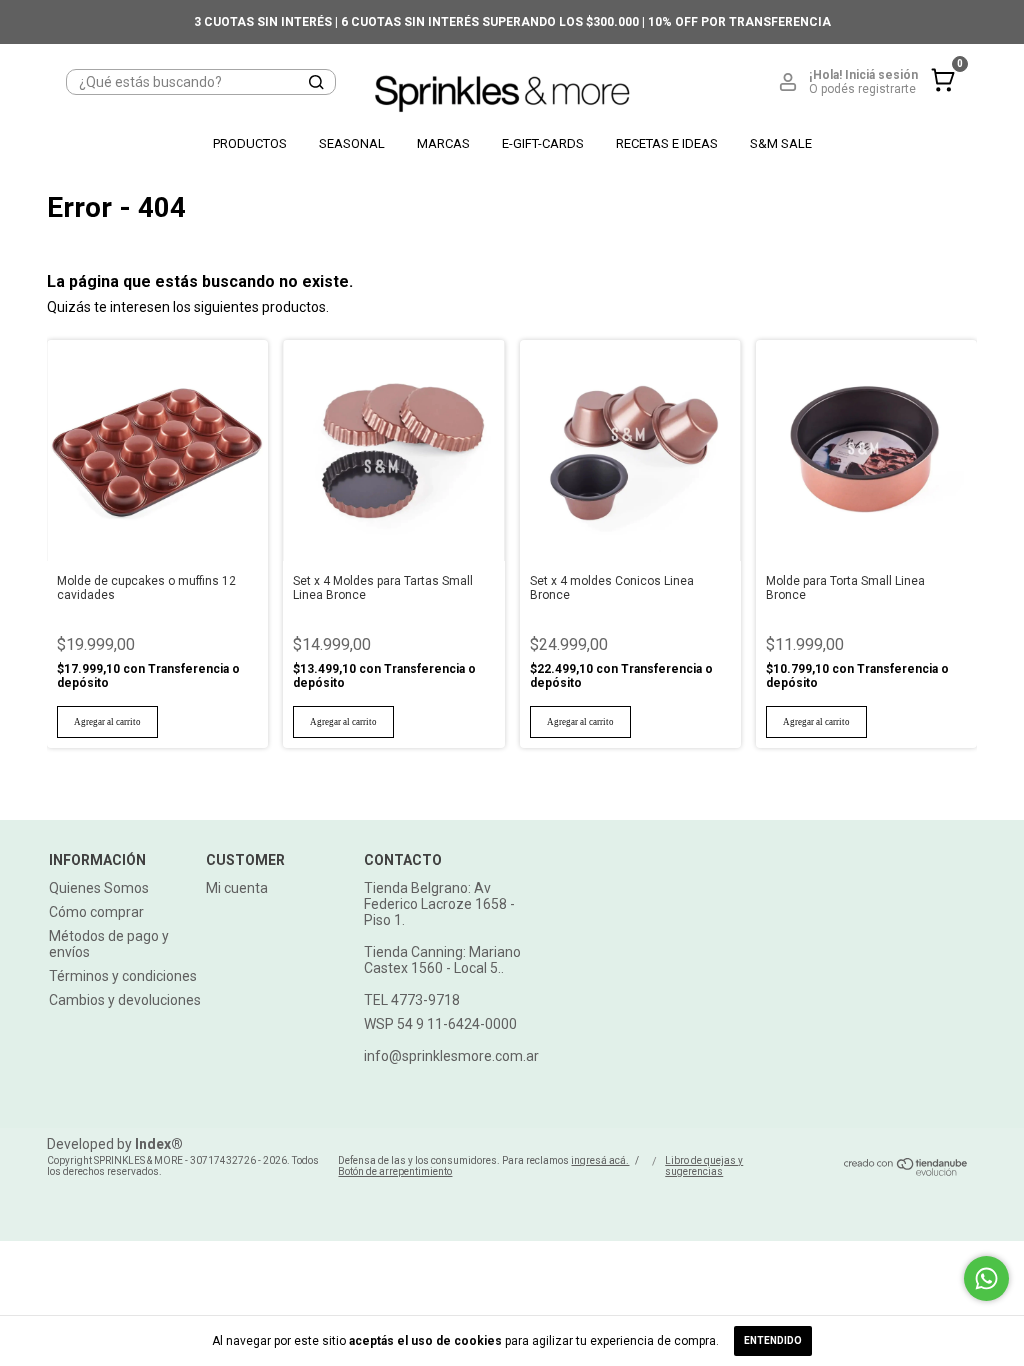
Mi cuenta (237, 888)
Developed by (115, 1144)
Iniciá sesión (881, 75)
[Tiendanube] (906, 1172)
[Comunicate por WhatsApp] (986, 1278)
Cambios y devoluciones (125, 1000)
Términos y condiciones (123, 976)
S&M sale (781, 143)
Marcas (443, 143)
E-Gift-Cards (543, 143)
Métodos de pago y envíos (109, 944)
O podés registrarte (862, 89)
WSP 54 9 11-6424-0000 (440, 1024)
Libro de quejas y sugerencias (704, 1166)
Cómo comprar (96, 912)
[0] (938, 96)
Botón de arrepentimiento (395, 1171)
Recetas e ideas (667, 143)
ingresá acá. (600, 1160)
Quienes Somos (99, 888)
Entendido (773, 1340)
